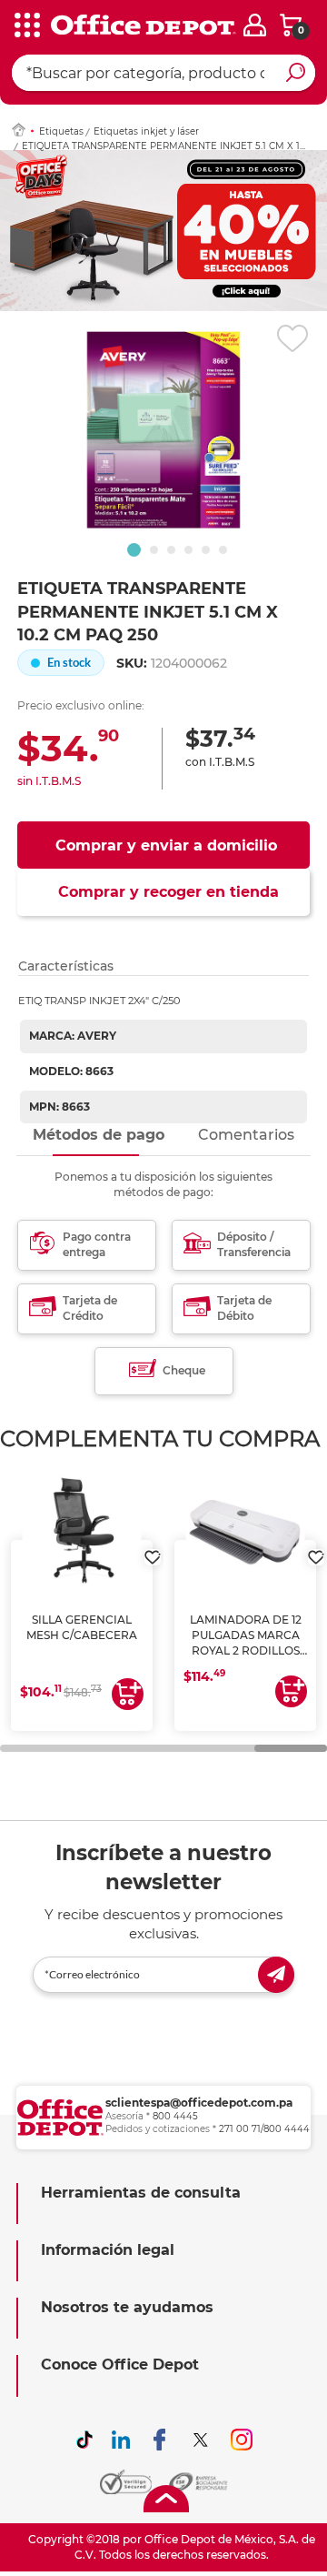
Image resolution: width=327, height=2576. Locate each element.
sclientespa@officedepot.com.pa (199, 2103)
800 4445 (175, 2116)
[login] (255, 25)
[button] (134, 550)
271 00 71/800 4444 (264, 2129)
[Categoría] (27, 26)
